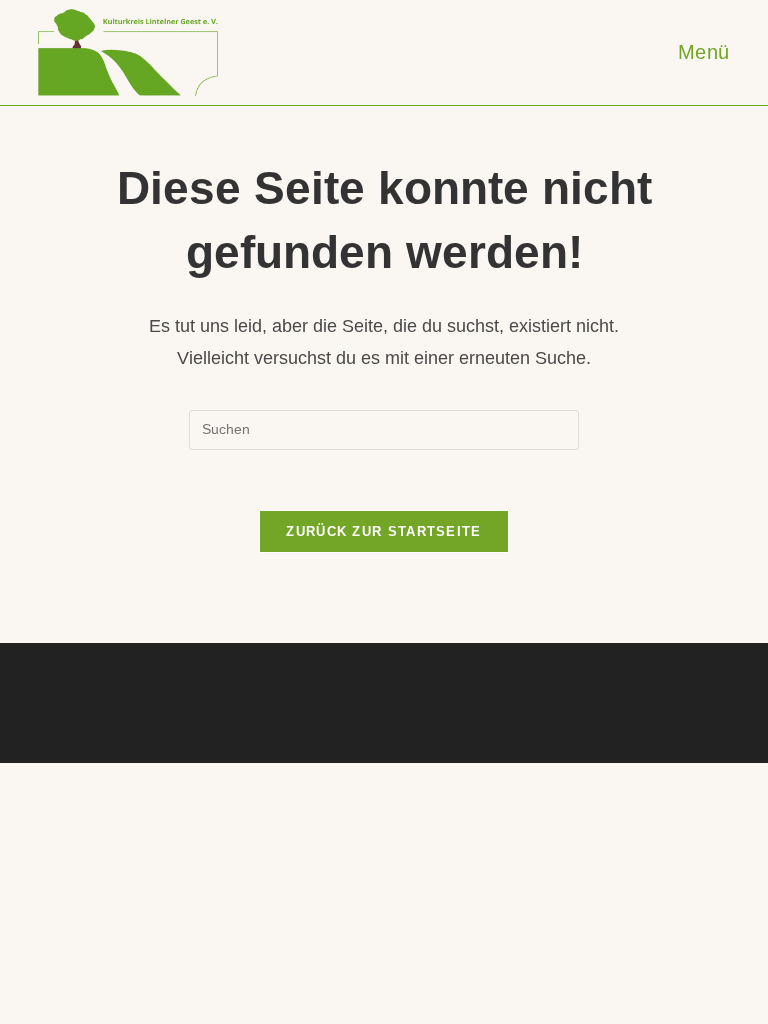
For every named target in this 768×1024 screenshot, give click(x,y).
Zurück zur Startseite (383, 531)
